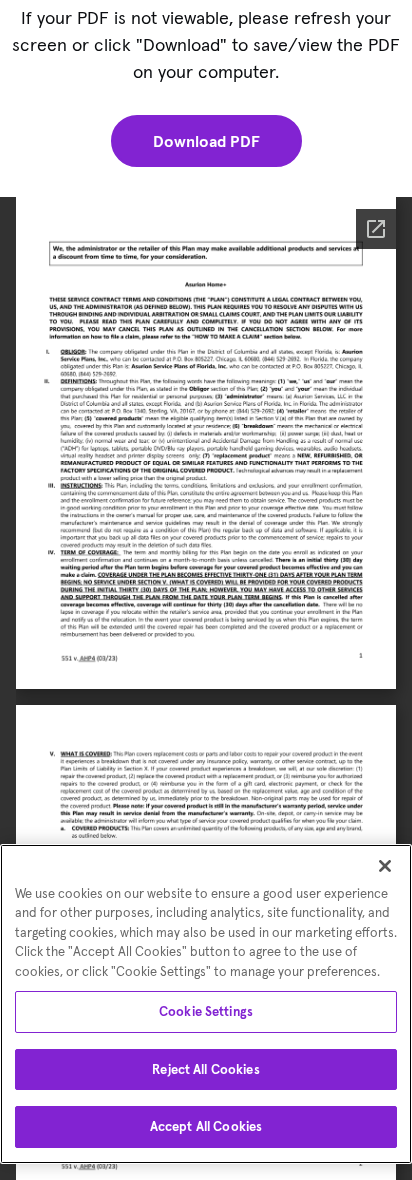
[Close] (385, 866)
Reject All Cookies (205, 1069)
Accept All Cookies (206, 1126)
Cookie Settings (206, 1011)
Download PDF (206, 141)
